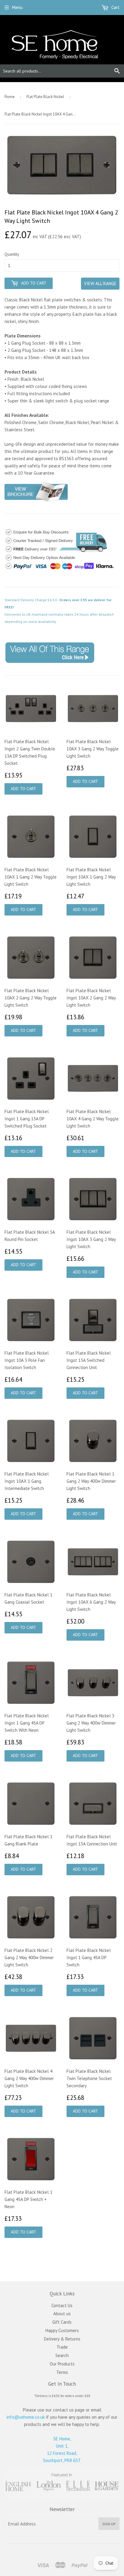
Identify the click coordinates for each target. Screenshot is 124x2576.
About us (62, 2314)
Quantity (12, 254)
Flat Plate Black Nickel (45, 97)
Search (62, 2355)
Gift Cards (62, 2322)
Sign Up (109, 2524)
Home (10, 97)
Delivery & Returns (62, 2339)
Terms (62, 2372)
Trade (62, 2347)
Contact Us (62, 2305)
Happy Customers (62, 2330)
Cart (115, 7)
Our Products (62, 2364)
